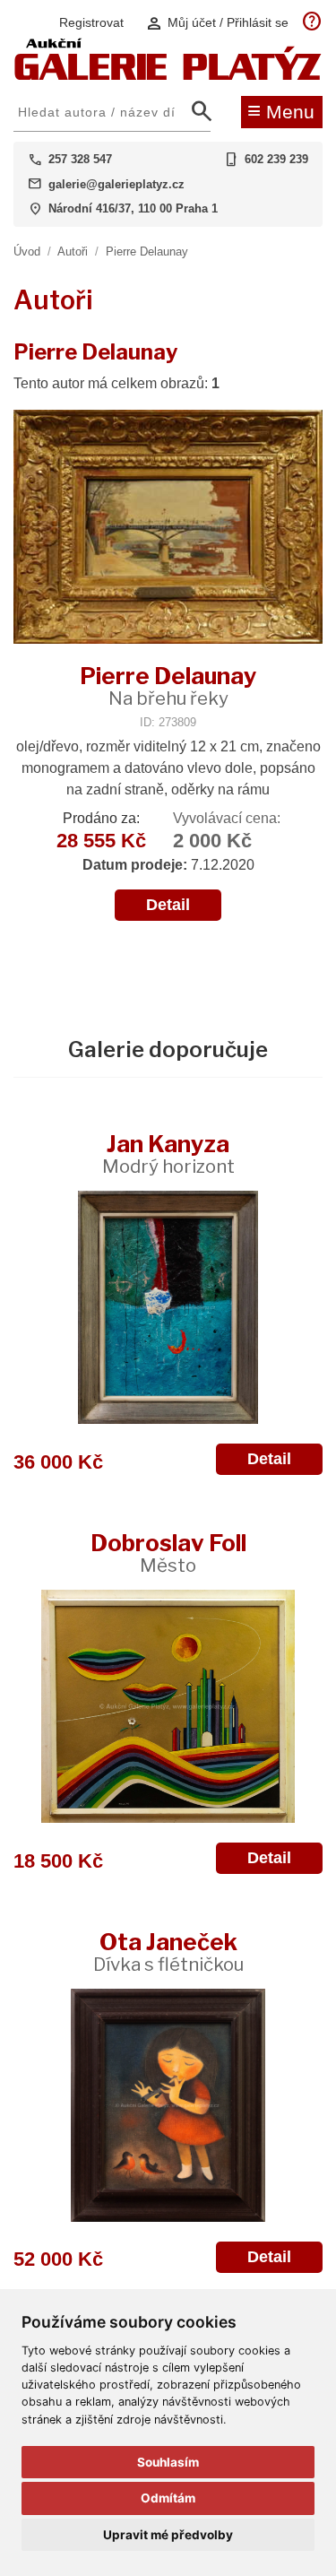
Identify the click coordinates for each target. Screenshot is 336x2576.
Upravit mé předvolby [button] (168, 2535)
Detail (168, 905)
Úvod (27, 252)
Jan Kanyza (168, 1154)
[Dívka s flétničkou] (168, 2105)
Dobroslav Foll (168, 1553)
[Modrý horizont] (168, 1307)
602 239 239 (276, 159)
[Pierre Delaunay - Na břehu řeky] (168, 529)
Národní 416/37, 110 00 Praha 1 (133, 208)
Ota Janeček (168, 1952)
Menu (281, 110)
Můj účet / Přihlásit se (217, 23)
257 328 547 (80, 159)
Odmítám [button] (168, 2498)
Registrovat (91, 22)
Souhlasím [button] (168, 2462)
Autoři (73, 252)
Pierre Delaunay (147, 252)
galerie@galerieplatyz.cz (116, 184)
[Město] (168, 1706)
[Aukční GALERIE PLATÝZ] (168, 76)
